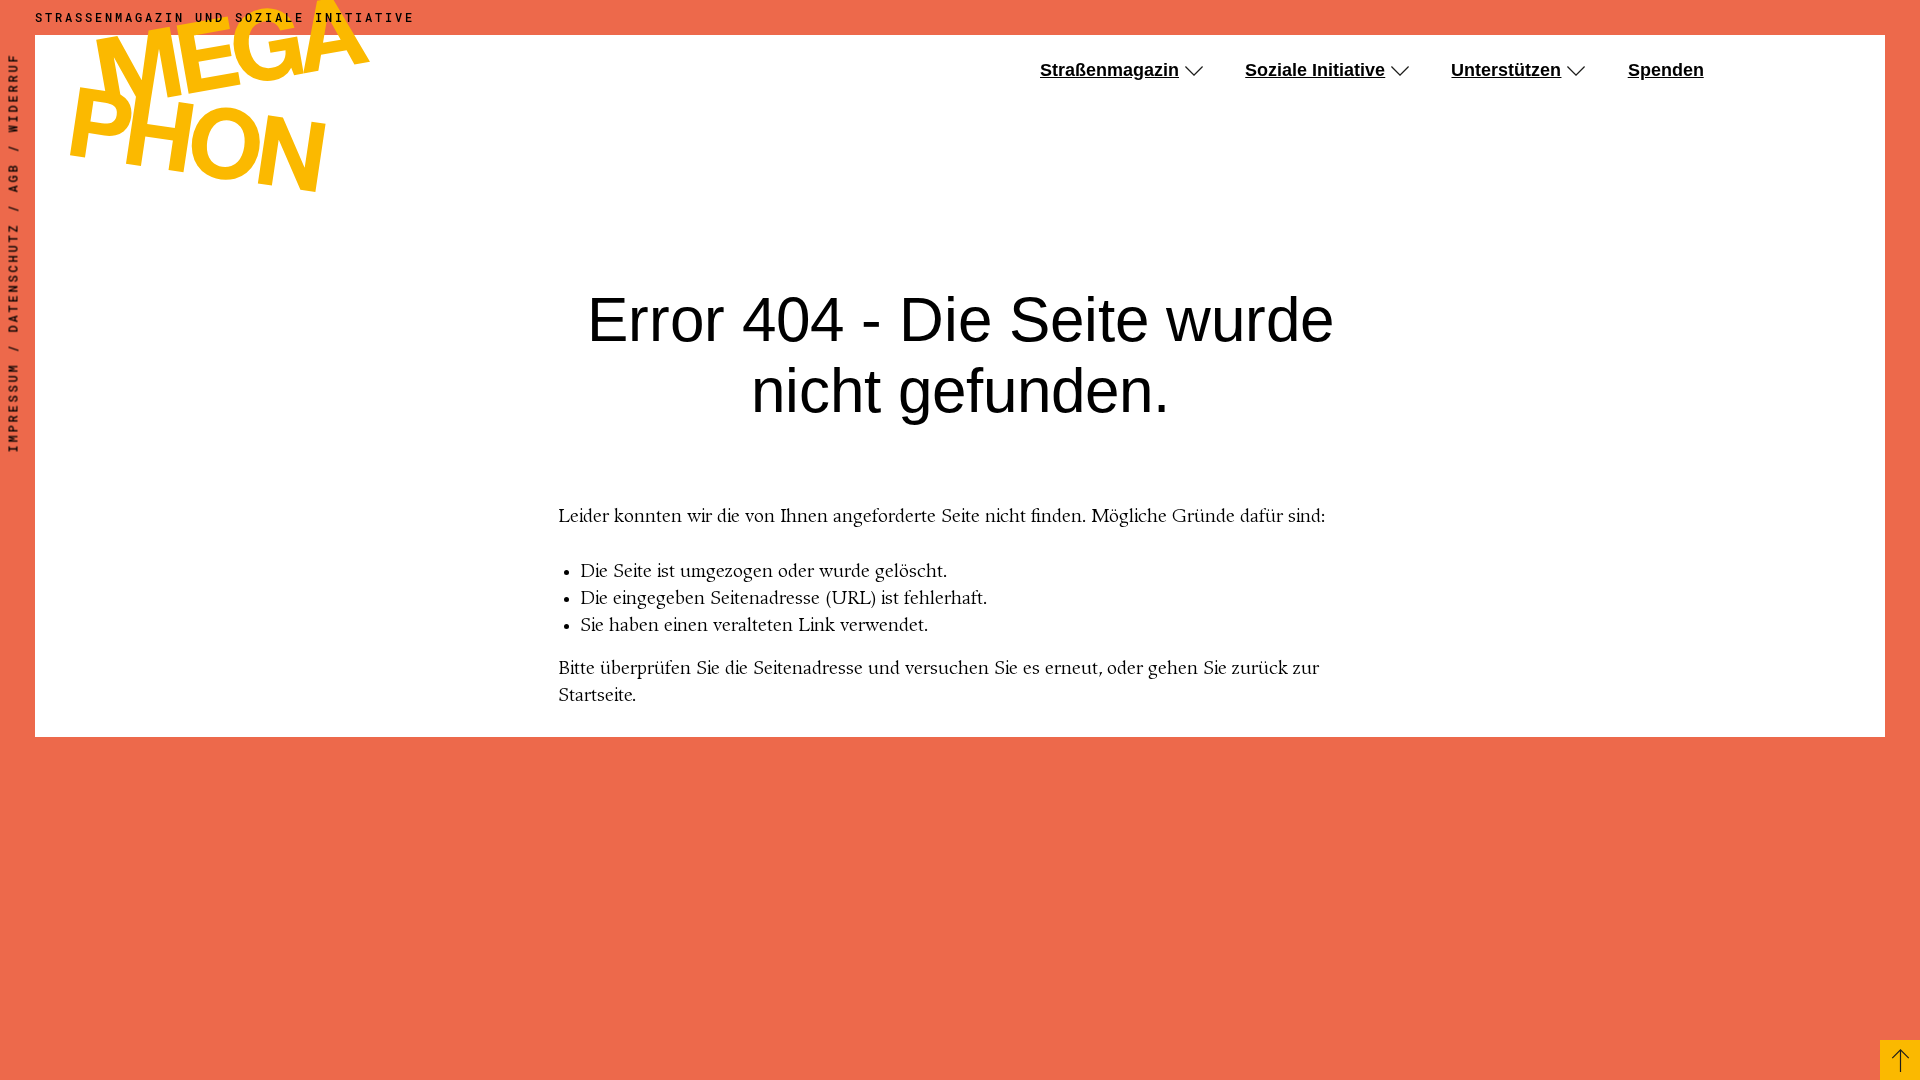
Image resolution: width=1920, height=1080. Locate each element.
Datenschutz (13, 278)
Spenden (1666, 70)
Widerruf (13, 93)
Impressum (13, 408)
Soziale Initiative (1315, 70)
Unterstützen (1506, 70)
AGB (13, 178)
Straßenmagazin (1109, 70)
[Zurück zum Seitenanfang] (1900, 1060)
